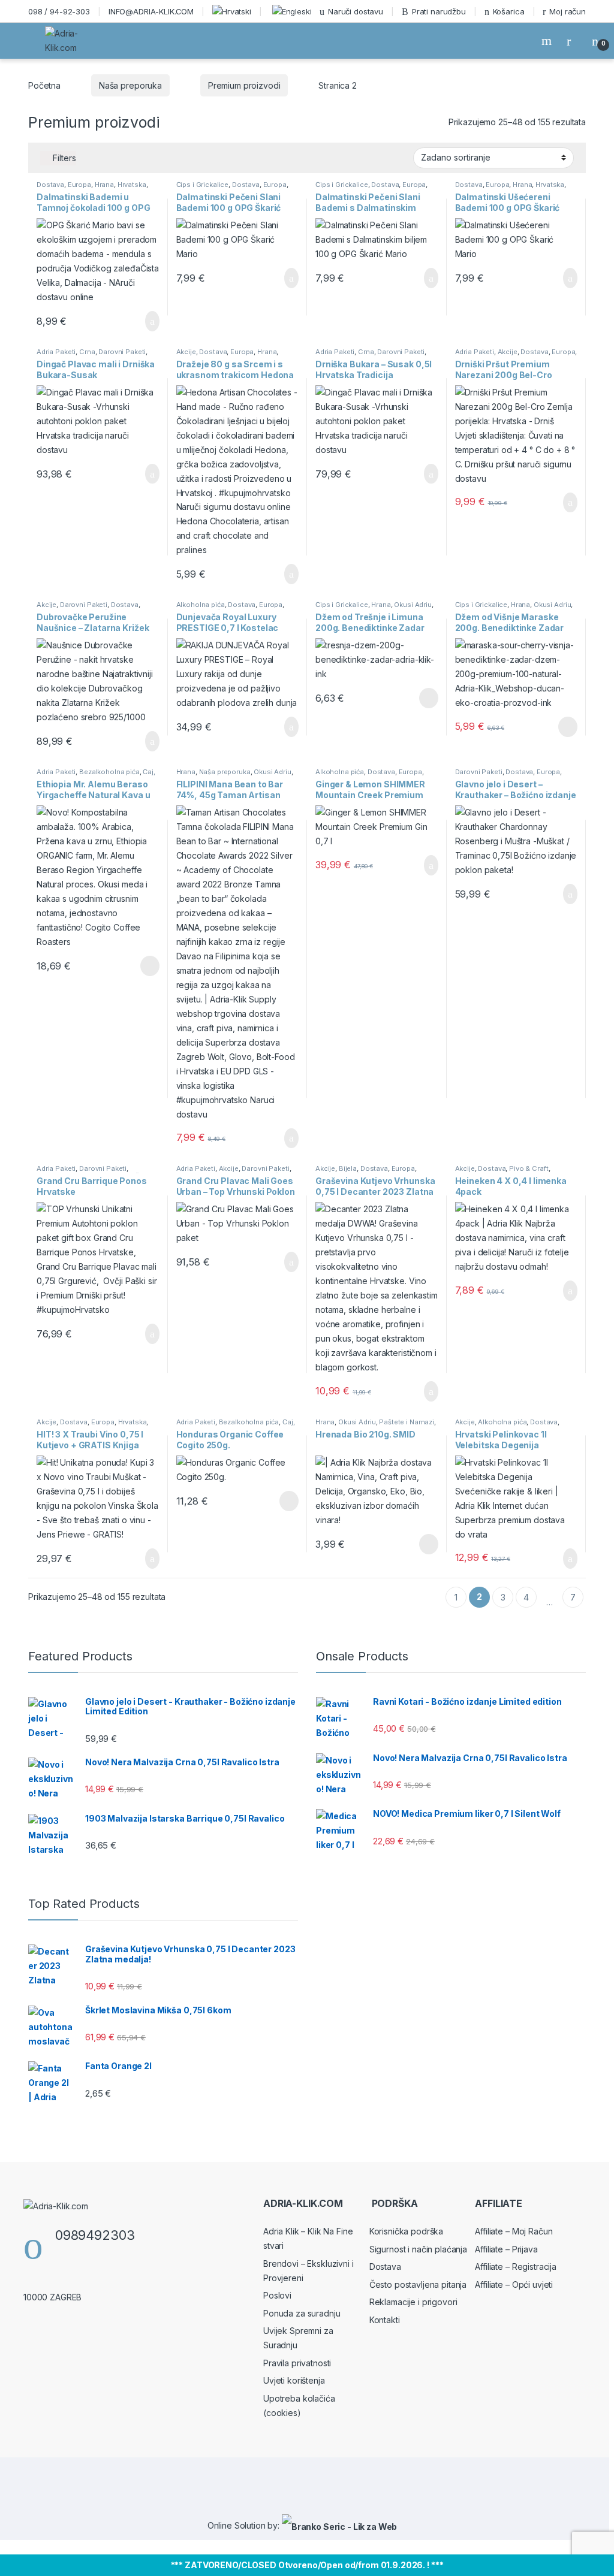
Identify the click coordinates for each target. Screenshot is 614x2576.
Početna (44, 85)
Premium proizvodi (244, 85)
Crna (87, 352)
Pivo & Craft (529, 1168)
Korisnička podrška (406, 2231)
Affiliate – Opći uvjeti (514, 2284)
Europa (79, 185)
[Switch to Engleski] (291, 11)
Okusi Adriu (413, 605)
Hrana (104, 185)
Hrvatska (132, 185)
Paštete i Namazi (407, 1422)
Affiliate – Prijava (506, 2249)
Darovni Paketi (122, 352)
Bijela (348, 1168)
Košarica (509, 11)
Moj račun (568, 11)
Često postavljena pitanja (418, 2284)
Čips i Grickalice (203, 185)
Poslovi (277, 2295)
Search (548, 41)
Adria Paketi (56, 352)
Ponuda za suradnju (302, 2313)
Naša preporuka (130, 85)
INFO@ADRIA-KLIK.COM (151, 11)
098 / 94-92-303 (59, 11)
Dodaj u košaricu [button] (143, 321)
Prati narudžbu (439, 11)
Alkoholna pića (201, 605)
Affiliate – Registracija (516, 2267)
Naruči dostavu (356, 11)
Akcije (186, 352)
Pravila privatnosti (297, 2363)
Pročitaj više (424, 698)
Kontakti (385, 2320)
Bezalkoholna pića (109, 772)
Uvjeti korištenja (294, 2380)
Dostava (50, 185)
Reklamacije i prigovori (413, 2302)
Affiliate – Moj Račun (514, 2231)
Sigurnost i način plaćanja (418, 2249)
